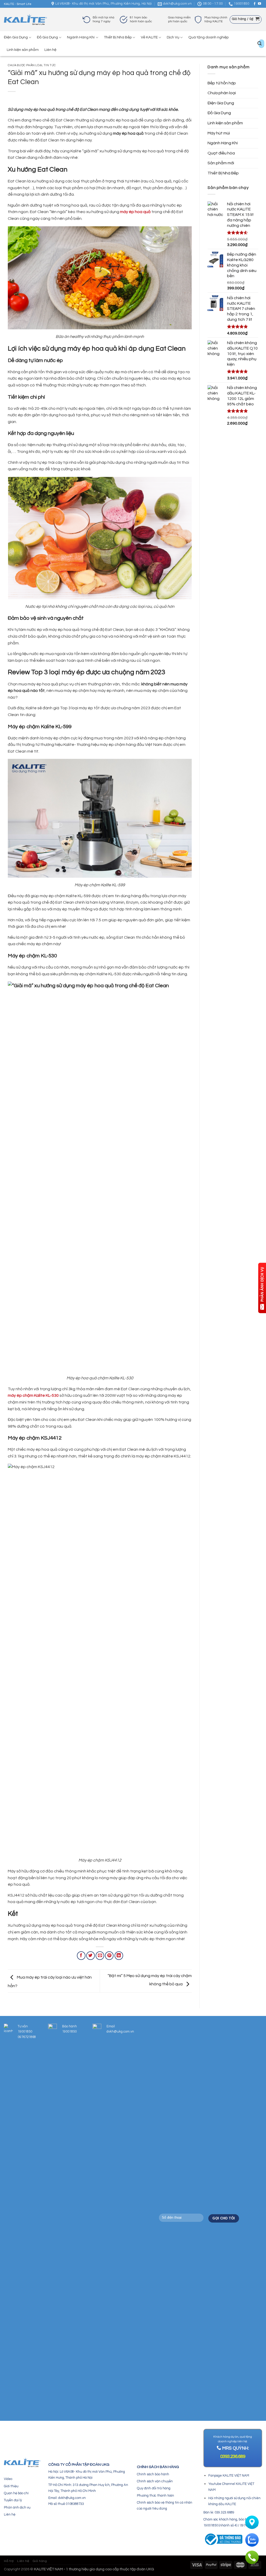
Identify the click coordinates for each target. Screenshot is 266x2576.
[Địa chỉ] (252, 2522)
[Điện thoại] (252, 2557)
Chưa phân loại (222, 93)
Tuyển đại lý (13, 2500)
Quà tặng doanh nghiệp (208, 37)
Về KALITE (149, 37)
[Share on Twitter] (91, 1956)
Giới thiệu (11, 2486)
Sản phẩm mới (221, 163)
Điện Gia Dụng (16, 37)
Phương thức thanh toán (155, 2496)
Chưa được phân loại (25, 65)
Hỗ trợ (9, 2561)
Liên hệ (50, 50)
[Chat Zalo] (252, 2540)
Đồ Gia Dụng (47, 37)
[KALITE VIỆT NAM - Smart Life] (25, 20)
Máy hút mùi (219, 133)
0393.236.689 (233, 2457)
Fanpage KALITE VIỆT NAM (229, 2476)
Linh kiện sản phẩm (23, 50)
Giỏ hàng (40, 2561)
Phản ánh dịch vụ (17, 2507)
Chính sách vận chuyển (155, 2481)
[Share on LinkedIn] (119, 1956)
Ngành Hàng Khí (81, 37)
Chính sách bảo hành (153, 2474)
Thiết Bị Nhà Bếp (118, 37)
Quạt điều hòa (221, 153)
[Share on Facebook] (81, 1956)
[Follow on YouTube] (260, 4)
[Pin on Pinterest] (109, 1956)
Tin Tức (50, 65)
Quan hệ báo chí (16, 2493)
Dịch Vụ (173, 37)
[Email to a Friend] (100, 1956)
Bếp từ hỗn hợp (222, 83)
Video (8, 2479)
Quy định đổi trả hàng (154, 2488)
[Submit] (260, 44)
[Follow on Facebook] (255, 4)
